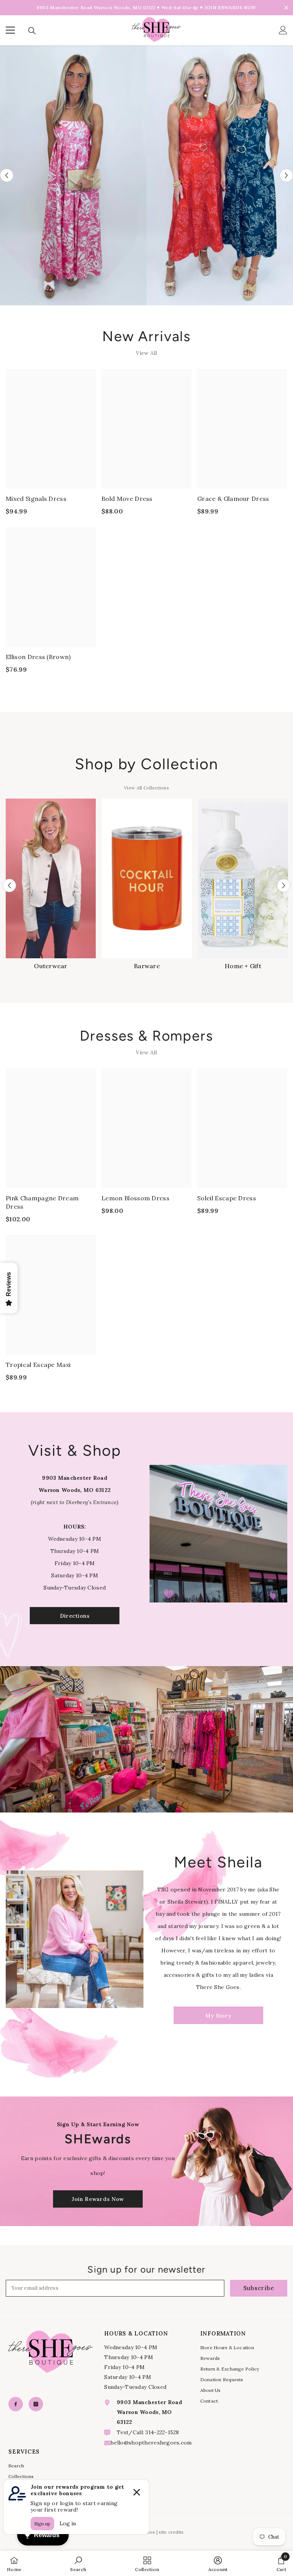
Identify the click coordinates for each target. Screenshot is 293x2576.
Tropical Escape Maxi (38, 1365)
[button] (7, 175)
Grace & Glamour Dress (233, 499)
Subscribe (259, 2288)
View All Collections (146, 788)
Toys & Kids (243, 966)
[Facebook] (16, 2404)
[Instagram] (36, 2404)
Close (286, 8)
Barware (51, 966)
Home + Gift (147, 966)
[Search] (32, 31)
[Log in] (283, 30)
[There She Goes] (73, 176)
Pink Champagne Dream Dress (42, 1202)
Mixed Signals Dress (36, 499)
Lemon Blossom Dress (135, 1198)
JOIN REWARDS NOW (230, 7)
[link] (78, 2563)
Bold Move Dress (127, 499)
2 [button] (143, 1803)
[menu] (10, 30)
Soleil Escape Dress (227, 1198)
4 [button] (158, 1803)
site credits (171, 2532)
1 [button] (135, 1803)
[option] (73, 176)
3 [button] (151, 1803)
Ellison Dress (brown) (38, 657)
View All (146, 353)
